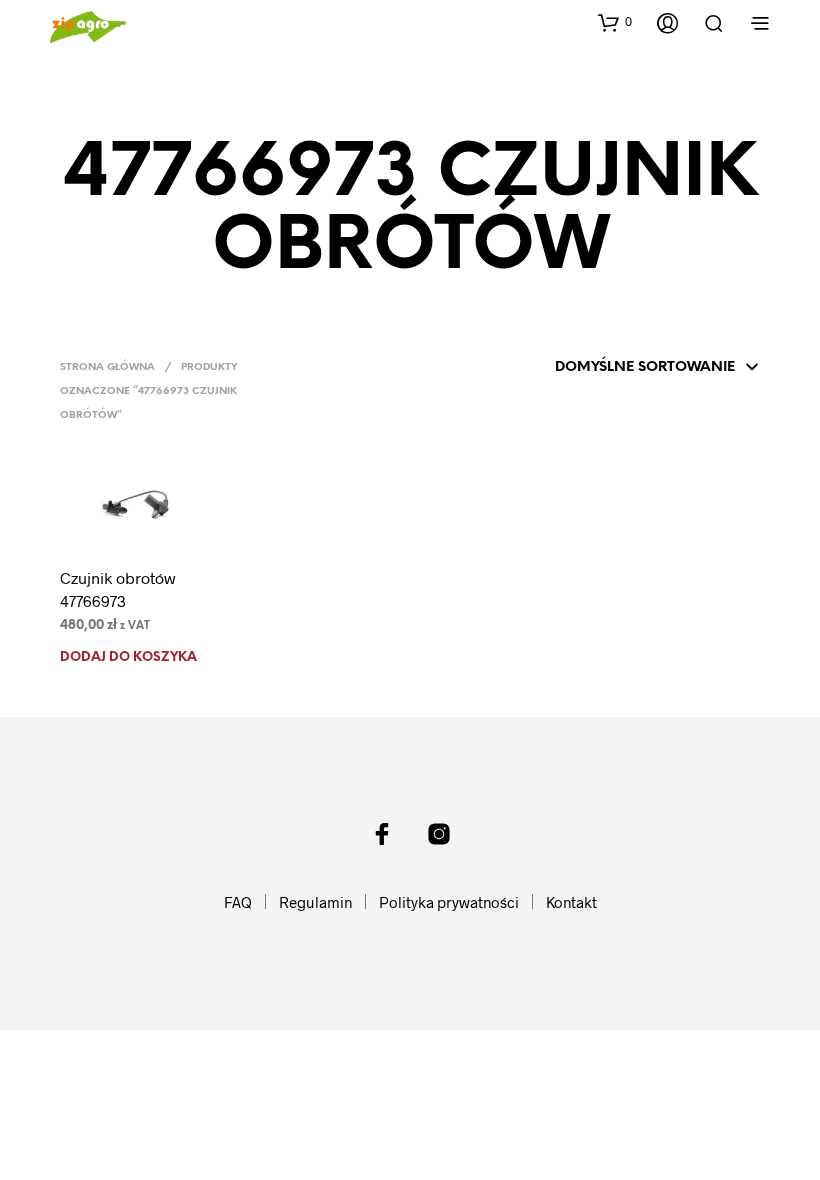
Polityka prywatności (449, 902)
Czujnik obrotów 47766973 (118, 588)
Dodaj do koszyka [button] (128, 657)
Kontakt (571, 902)
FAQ (238, 902)
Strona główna (107, 367)
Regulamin (315, 902)
